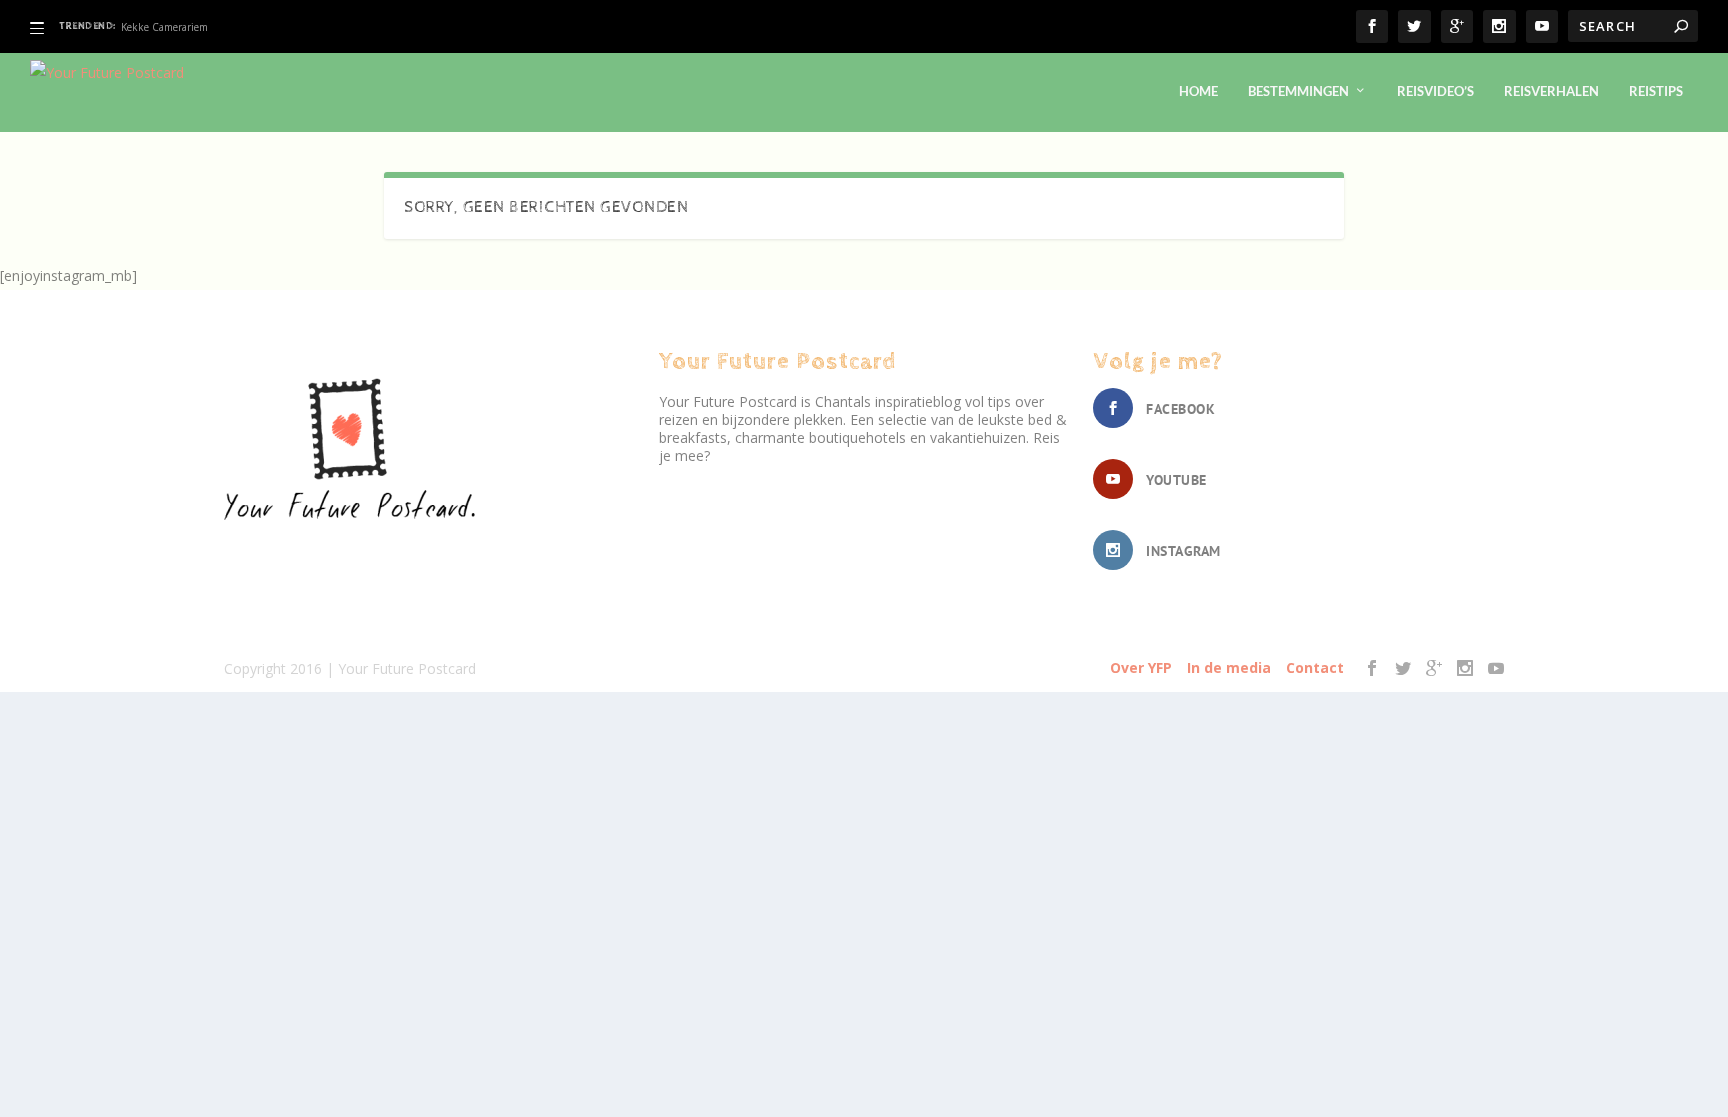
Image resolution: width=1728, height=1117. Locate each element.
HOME (1198, 91)
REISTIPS (1656, 91)
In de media (1229, 667)
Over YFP (1141, 667)
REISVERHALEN (1551, 91)
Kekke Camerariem (164, 27)
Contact (1315, 667)
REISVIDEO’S (1435, 91)
